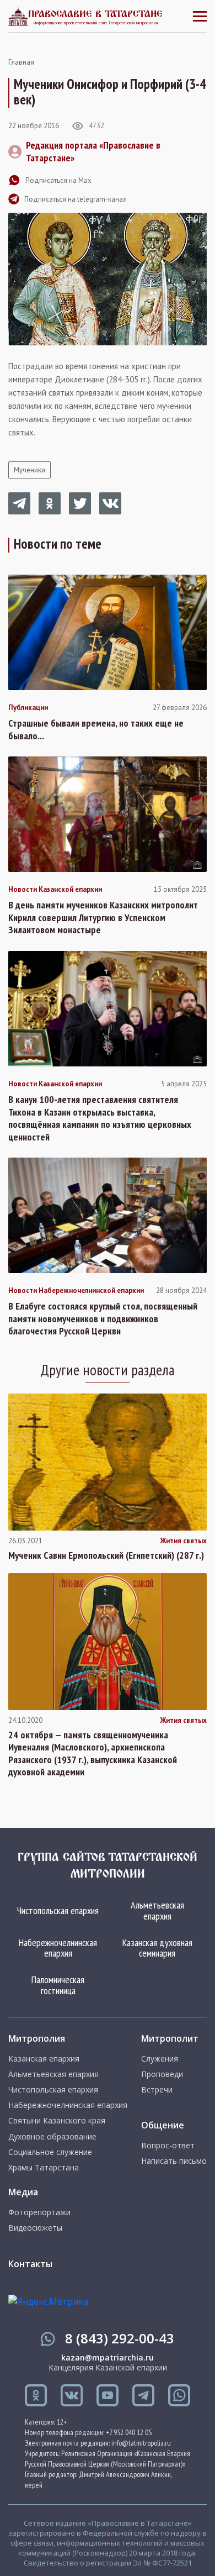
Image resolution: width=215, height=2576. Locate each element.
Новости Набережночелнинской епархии (76, 1291)
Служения (160, 2059)
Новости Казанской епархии (55, 890)
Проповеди (162, 2074)
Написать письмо (174, 2161)
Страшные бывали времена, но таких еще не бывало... (96, 730)
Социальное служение (50, 2152)
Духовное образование (52, 2137)
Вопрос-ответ (168, 2146)
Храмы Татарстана (44, 2168)
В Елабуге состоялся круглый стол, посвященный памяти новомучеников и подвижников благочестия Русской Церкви (103, 1319)
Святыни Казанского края (57, 2121)
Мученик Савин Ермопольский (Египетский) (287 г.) (106, 1555)
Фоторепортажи (39, 2212)
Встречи (157, 2090)
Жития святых (183, 1541)
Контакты (30, 2264)
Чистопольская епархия (58, 1910)
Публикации (28, 708)
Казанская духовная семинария (157, 1948)
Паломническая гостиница (58, 1985)
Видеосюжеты (35, 2228)
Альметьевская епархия (157, 1910)
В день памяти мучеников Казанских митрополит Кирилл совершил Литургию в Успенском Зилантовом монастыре (103, 918)
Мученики (29, 470)
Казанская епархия (44, 2059)
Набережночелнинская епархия (58, 1948)
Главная (21, 62)
